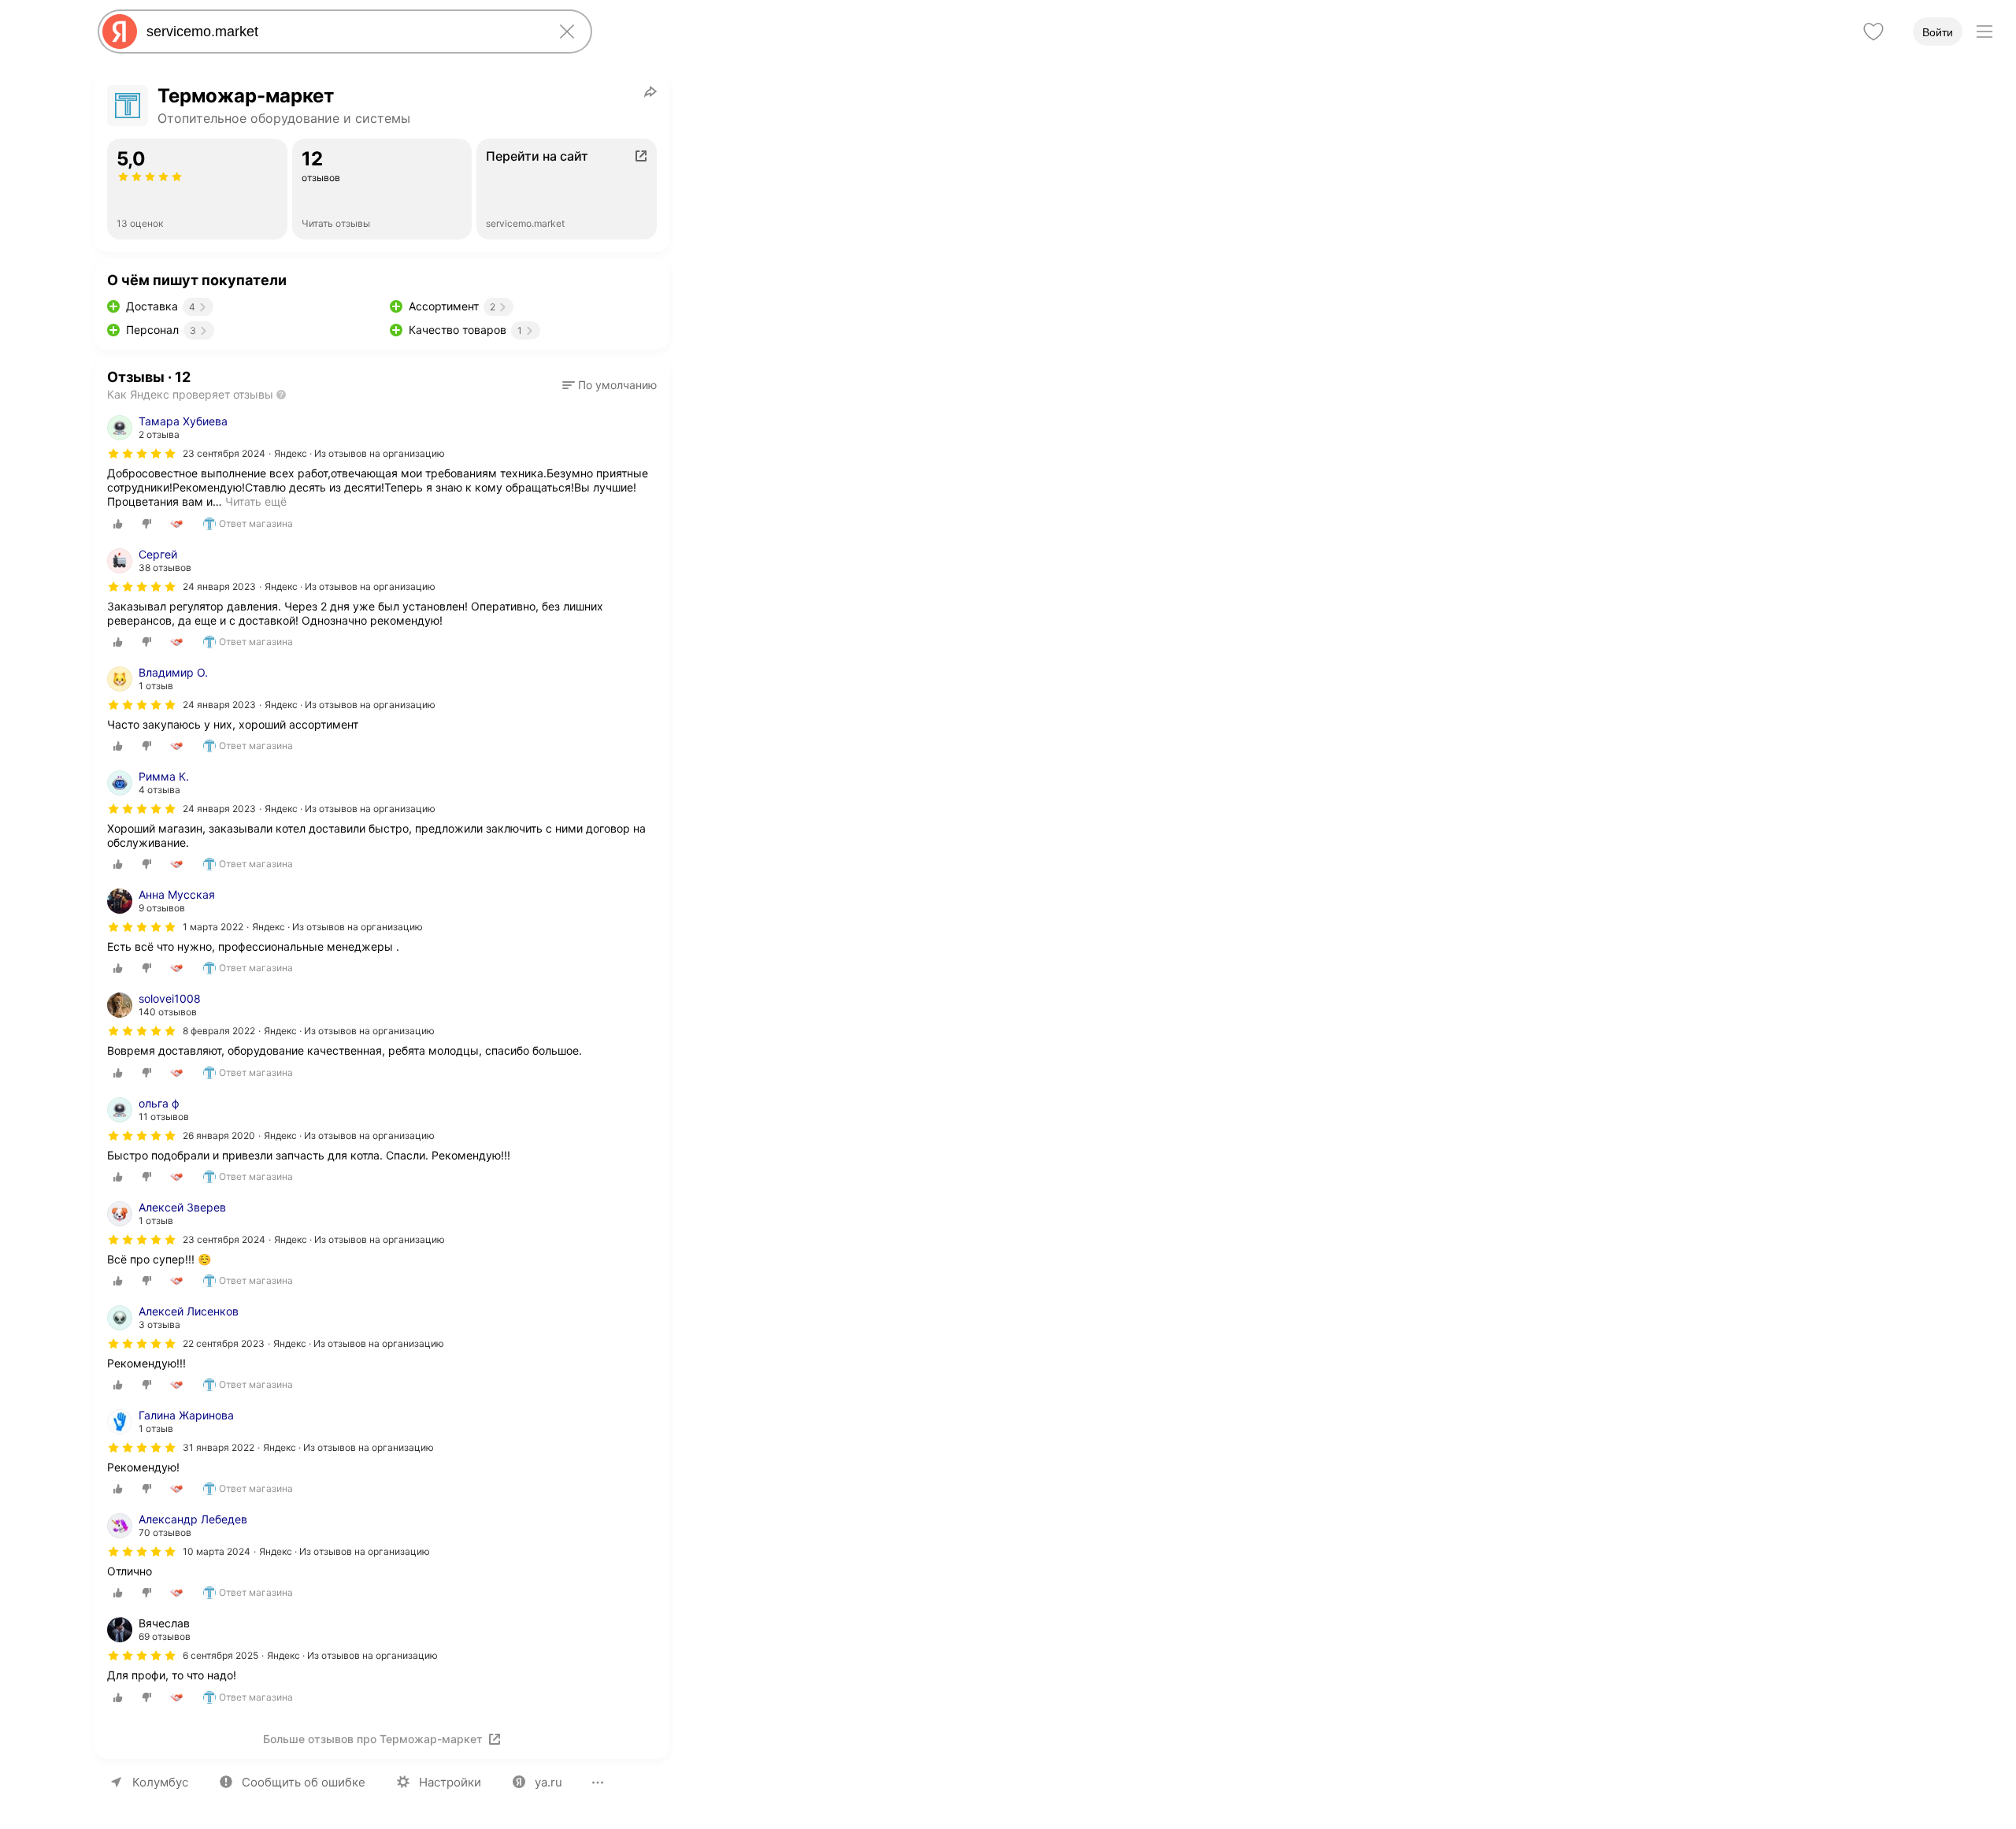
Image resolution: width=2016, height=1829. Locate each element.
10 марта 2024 (217, 1551)
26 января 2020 (219, 1135)
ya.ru (548, 1782)
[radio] (118, 524)
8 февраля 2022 (219, 1031)
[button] (610, 385)
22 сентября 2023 (224, 1343)
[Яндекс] (120, 32)
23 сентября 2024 (224, 453)
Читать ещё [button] (256, 501)
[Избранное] (1873, 32)
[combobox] (342, 32)
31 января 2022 (219, 1447)
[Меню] (1984, 32)
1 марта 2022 (213, 927)
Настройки (450, 1782)
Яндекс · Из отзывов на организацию (359, 453)
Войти (1938, 32)
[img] (142, 454)
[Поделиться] (650, 91)
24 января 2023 (219, 586)
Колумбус (160, 1782)
